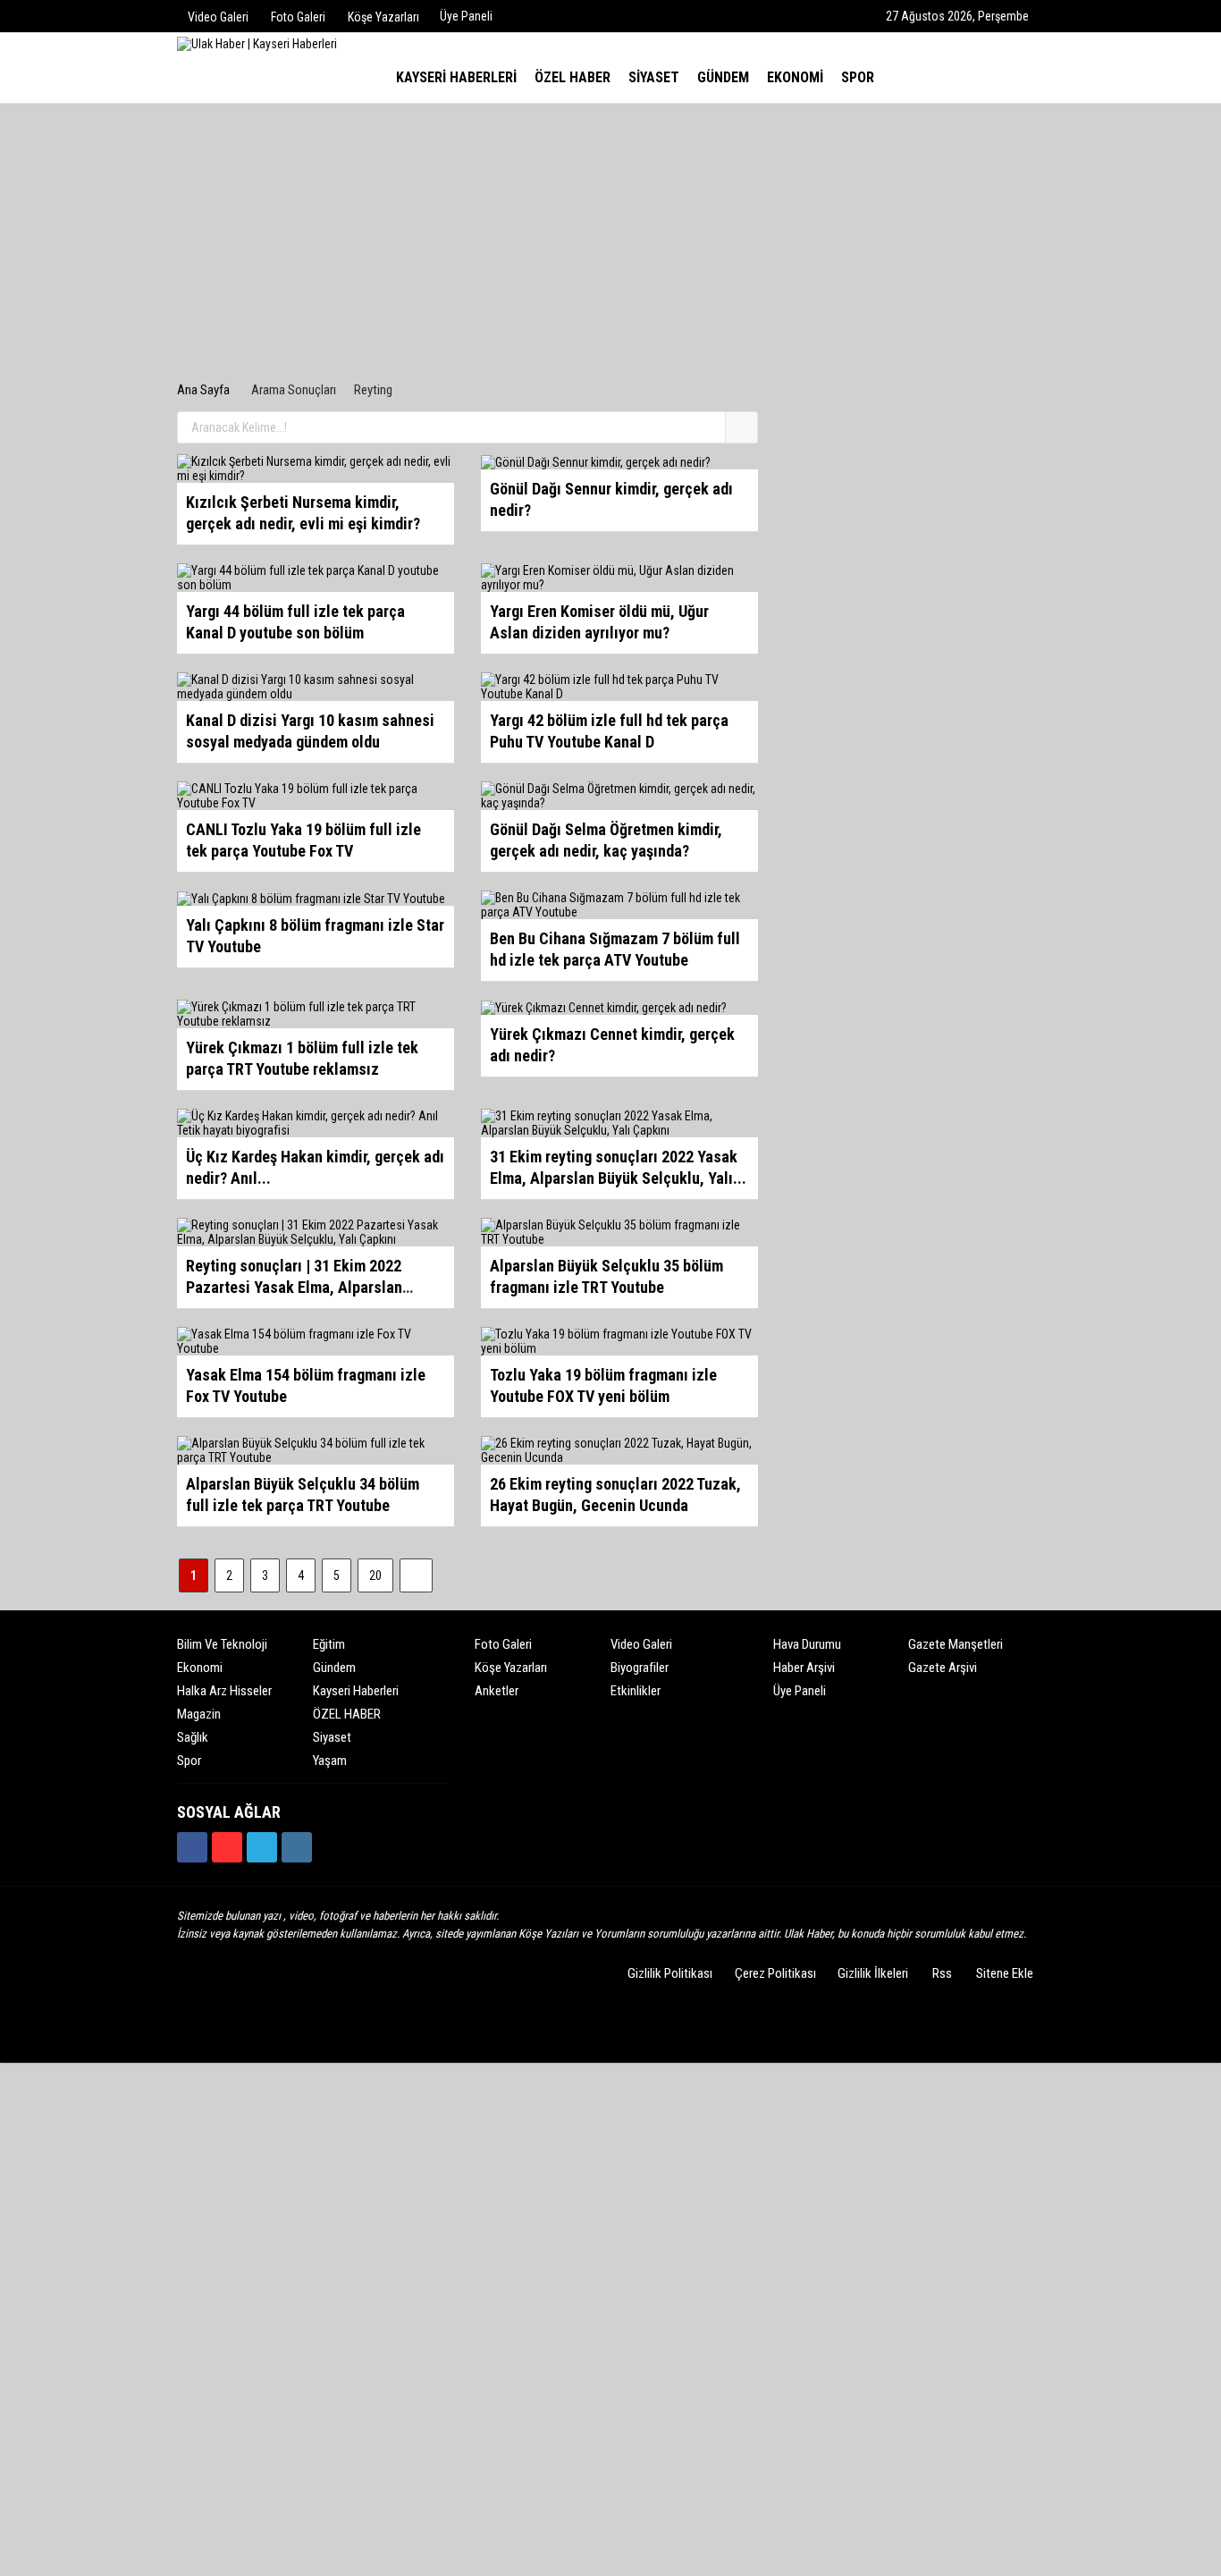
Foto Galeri (503, 1644)
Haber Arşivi (804, 1668)
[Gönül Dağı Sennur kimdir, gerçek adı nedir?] (596, 461)
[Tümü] (899, 78)
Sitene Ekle (1005, 1973)
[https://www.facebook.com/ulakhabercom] (192, 1847)
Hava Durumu (807, 1644)
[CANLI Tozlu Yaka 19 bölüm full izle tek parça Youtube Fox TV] (316, 795)
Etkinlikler (636, 1691)
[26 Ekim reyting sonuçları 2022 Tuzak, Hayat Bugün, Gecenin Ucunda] (619, 1449)
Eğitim (329, 1644)
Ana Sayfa (203, 390)
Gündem (334, 1668)
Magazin (199, 1714)
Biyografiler (640, 1668)
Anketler (497, 1691)
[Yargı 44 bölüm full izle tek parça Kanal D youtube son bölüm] (316, 577)
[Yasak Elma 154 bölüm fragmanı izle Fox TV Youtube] (316, 1340)
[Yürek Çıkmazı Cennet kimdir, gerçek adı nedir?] (604, 1007)
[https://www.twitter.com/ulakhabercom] (262, 1847)
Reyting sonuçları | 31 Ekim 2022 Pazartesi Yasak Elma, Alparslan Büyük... (294, 1287)
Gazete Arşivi (943, 1668)
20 (375, 1575)
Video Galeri (641, 1644)
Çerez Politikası (775, 1973)
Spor (189, 1761)
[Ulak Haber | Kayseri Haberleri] (257, 43)
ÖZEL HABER (347, 1714)
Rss (942, 1973)
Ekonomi (200, 1668)
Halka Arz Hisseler (224, 1691)
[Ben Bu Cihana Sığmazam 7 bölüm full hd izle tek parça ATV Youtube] (619, 904)
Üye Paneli (466, 16)
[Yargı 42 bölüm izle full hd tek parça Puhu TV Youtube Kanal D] (619, 686)
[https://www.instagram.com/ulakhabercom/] (297, 1847)
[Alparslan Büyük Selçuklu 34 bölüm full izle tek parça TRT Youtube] (316, 1449)
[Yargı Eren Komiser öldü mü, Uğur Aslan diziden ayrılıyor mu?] (619, 577)
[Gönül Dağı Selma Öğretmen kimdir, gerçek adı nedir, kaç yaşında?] (619, 795)
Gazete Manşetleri (956, 1644)
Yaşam (330, 1761)
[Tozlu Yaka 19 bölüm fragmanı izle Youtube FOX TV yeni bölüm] (619, 1340)
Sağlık (193, 1737)
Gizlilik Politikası (670, 1973)
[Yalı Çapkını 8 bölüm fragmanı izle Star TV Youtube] (311, 898)
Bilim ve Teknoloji (222, 1644)
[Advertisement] (610, 247)
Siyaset (332, 1737)
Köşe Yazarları (511, 1668)
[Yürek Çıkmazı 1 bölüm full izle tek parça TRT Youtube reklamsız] (316, 1013)
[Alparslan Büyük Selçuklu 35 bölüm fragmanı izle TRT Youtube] (619, 1231)
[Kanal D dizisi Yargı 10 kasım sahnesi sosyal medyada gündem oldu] (316, 686)
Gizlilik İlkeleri (873, 1973)
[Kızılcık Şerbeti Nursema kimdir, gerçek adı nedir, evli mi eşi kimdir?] (316, 468)
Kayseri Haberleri (356, 1691)
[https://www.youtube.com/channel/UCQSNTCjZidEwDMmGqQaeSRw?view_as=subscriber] (227, 1847)
